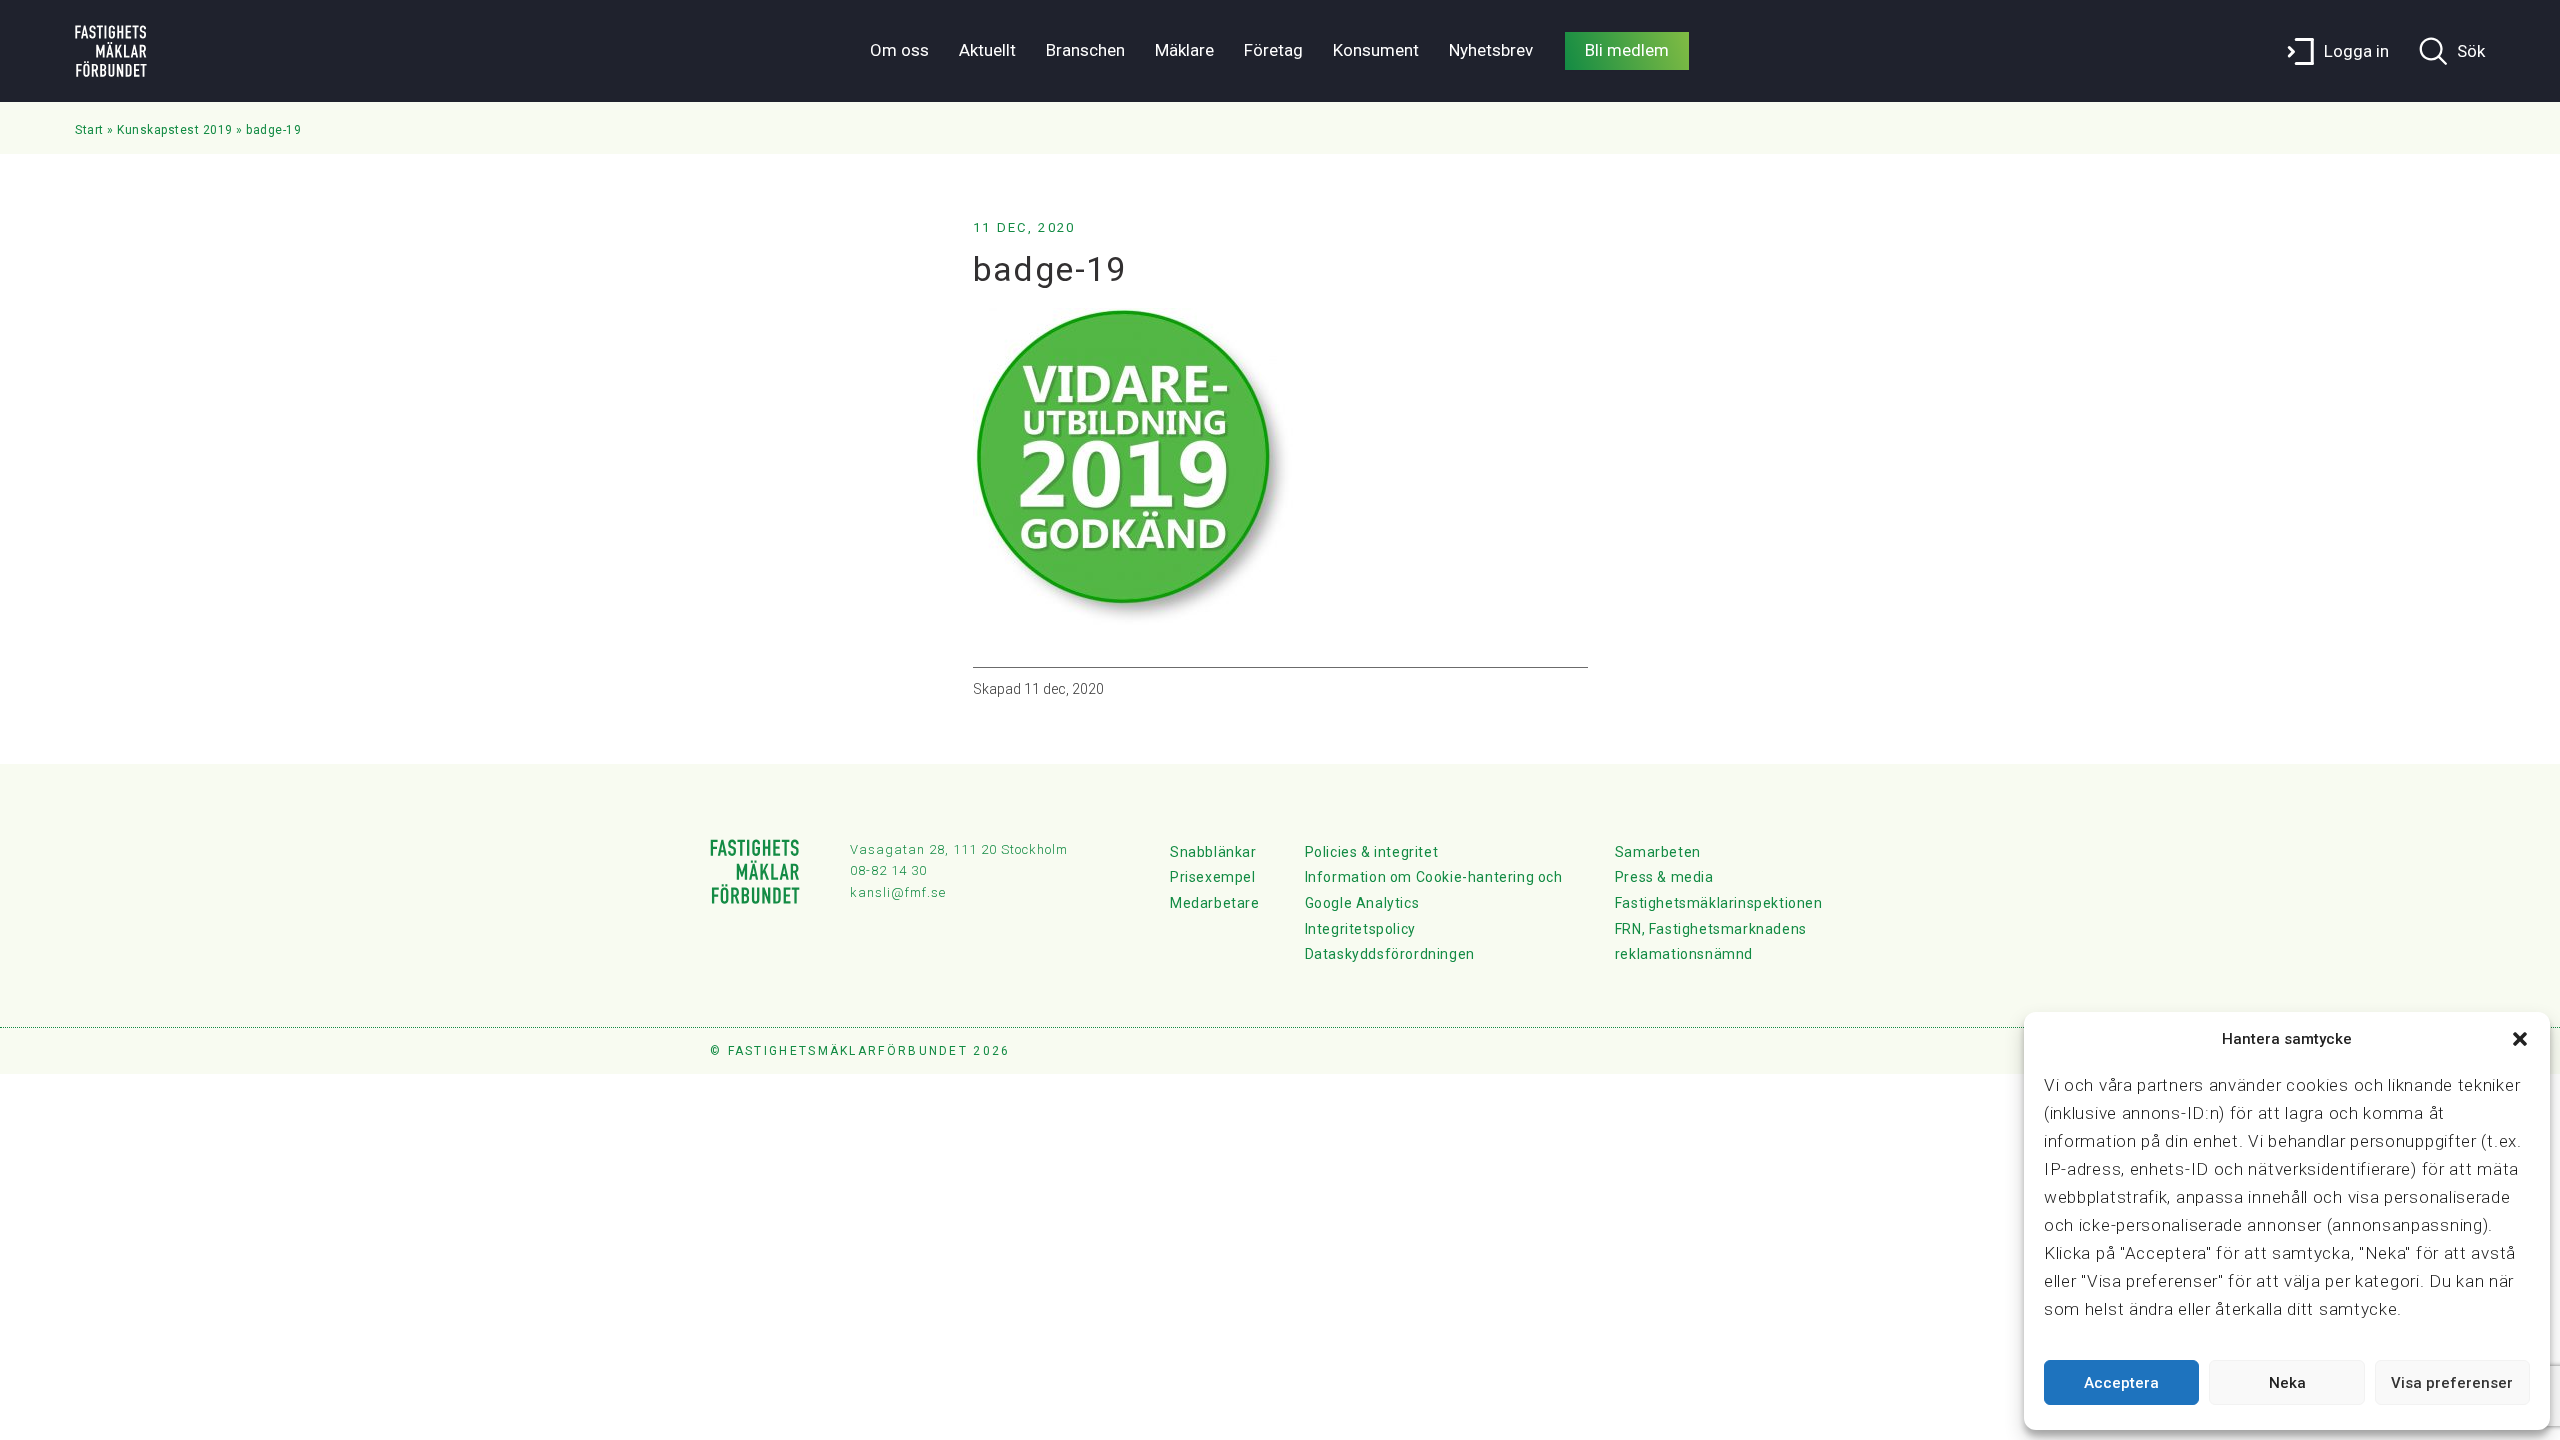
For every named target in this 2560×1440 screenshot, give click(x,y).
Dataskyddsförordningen (1390, 954)
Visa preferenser (2452, 1383)
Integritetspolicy (1360, 929)
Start (89, 130)
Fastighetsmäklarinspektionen (1719, 903)
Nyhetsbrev (1491, 50)
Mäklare (1184, 50)
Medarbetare (1215, 903)
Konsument (1376, 50)
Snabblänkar (1213, 852)
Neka (2287, 1383)
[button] (2520, 1039)
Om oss (899, 50)
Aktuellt (987, 50)
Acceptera (2121, 1383)
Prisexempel (1213, 877)
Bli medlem (1627, 50)
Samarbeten (1658, 852)
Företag (1273, 50)
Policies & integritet (1372, 852)
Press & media (1664, 877)
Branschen (1085, 50)
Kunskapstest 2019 (175, 130)
